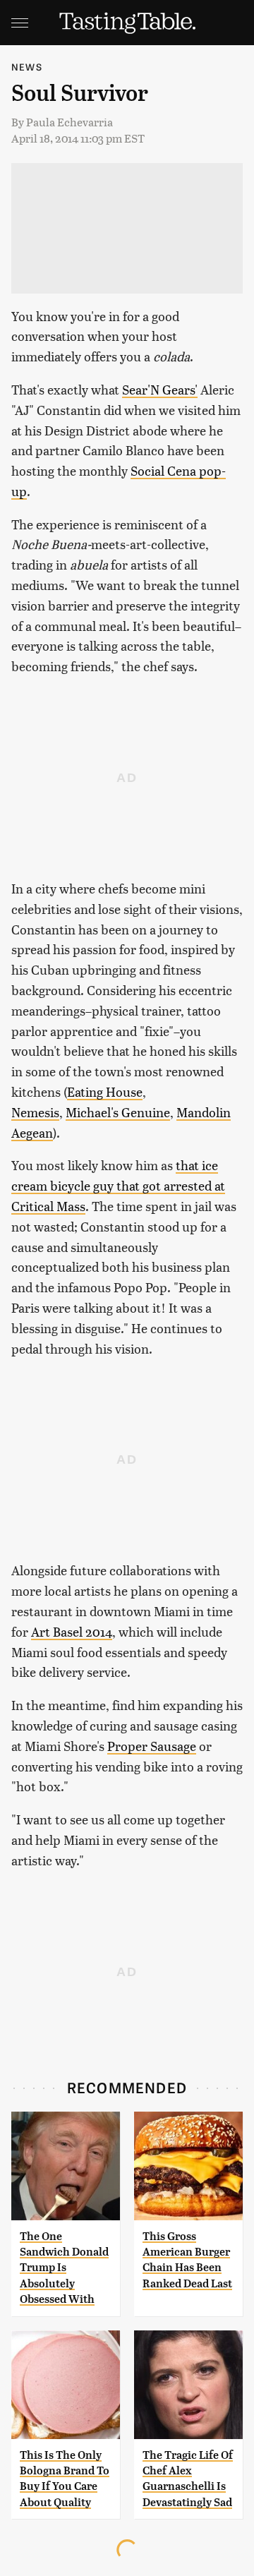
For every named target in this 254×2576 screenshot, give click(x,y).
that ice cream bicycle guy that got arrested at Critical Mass (118, 1185)
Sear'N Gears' (160, 389)
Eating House (105, 1091)
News (27, 67)
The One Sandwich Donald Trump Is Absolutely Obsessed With (64, 2268)
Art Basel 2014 (72, 1631)
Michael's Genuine (118, 1112)
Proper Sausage (152, 1746)
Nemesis (35, 1112)
